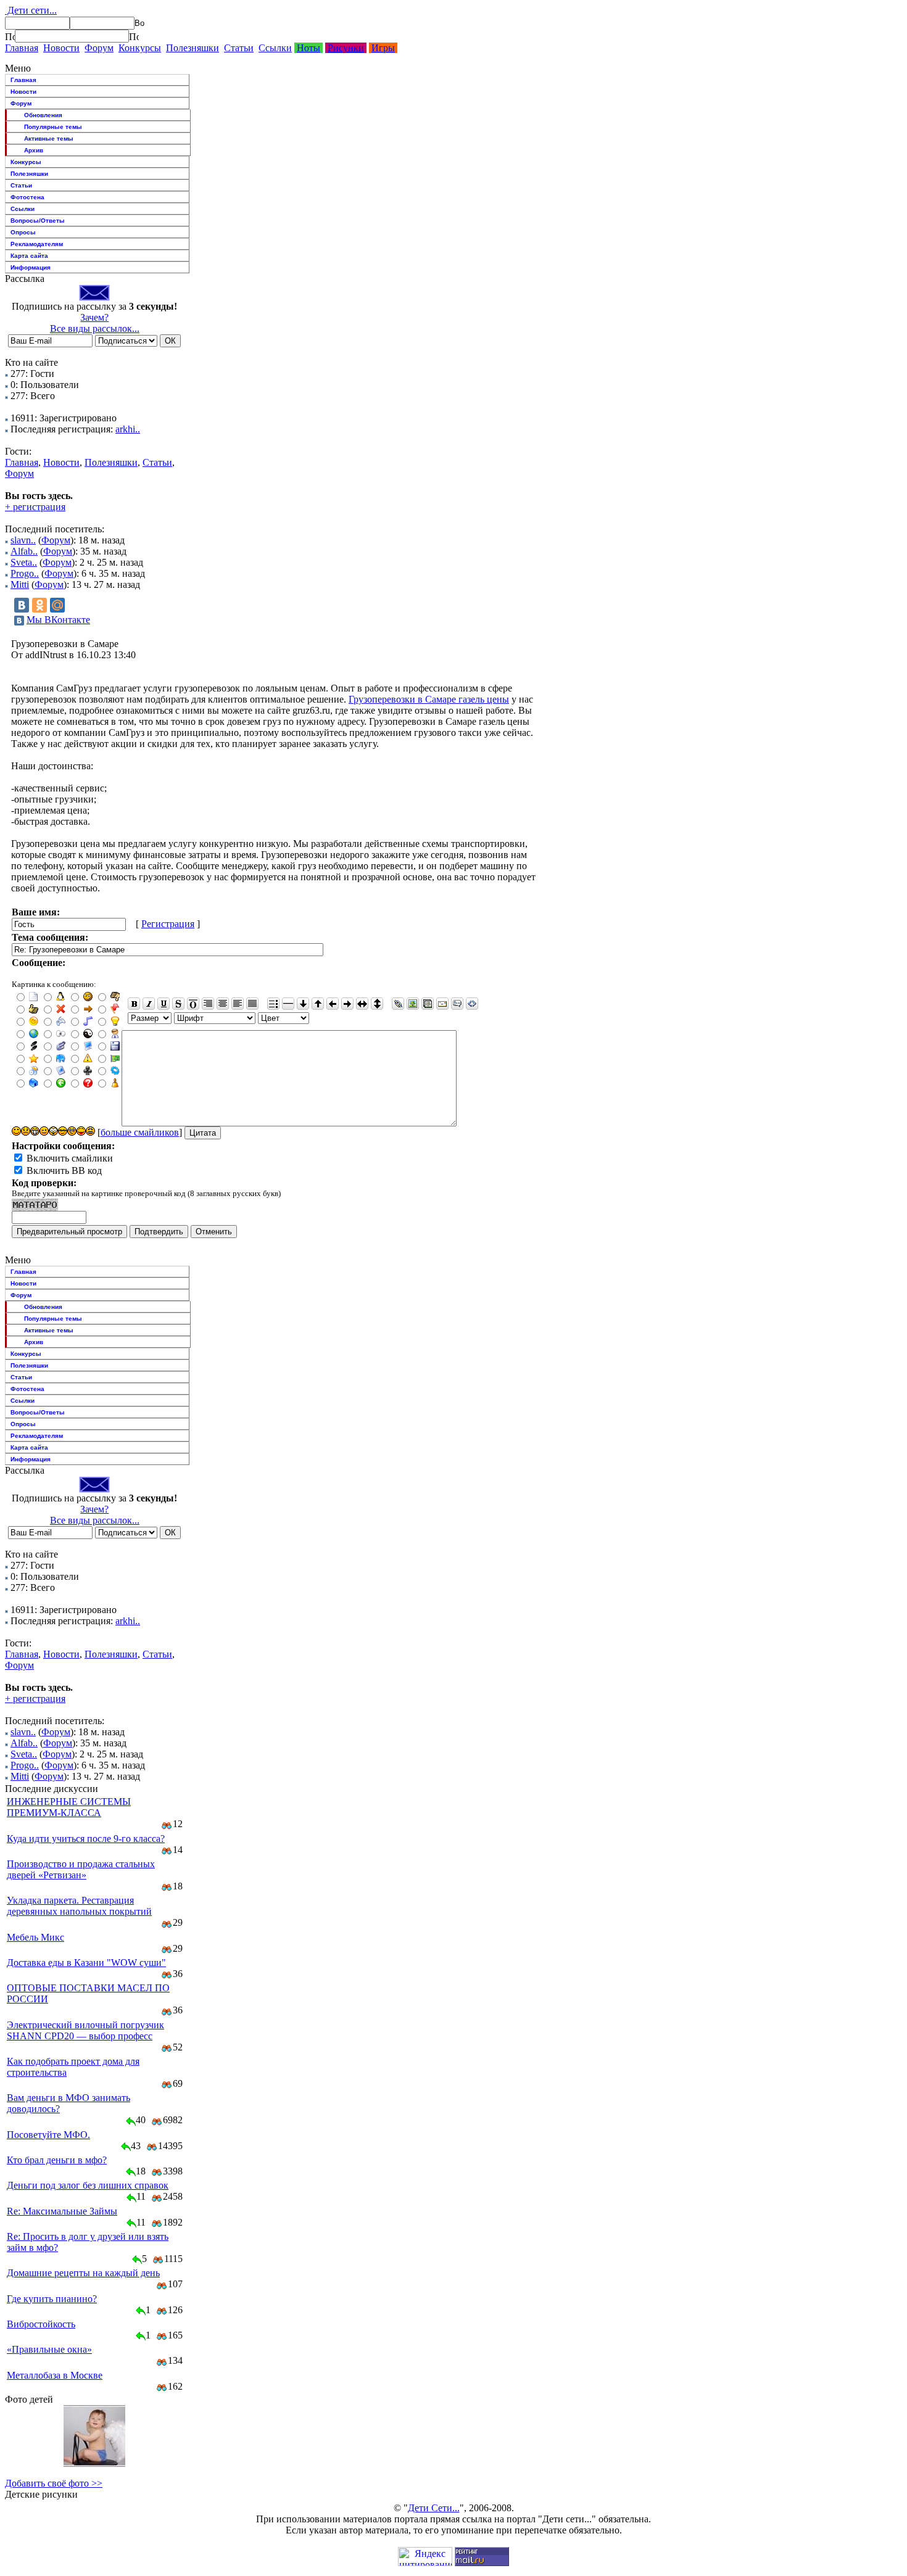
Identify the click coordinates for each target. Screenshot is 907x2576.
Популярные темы (53, 127)
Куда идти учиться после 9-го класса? (86, 1839)
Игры (383, 48)
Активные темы (49, 138)
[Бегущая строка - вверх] (318, 1004)
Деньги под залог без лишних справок (88, 2185)
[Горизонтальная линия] (288, 1004)
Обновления (43, 115)
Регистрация (168, 924)
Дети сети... (31, 10)
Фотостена (27, 197)
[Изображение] (413, 1004)
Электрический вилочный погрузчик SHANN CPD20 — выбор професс (85, 2030)
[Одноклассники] (39, 605)
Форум (99, 48)
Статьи (239, 48)
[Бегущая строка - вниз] (303, 1004)
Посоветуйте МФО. (48, 2135)
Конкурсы (140, 48)
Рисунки (346, 48)
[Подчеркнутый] (164, 1004)
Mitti (20, 584)
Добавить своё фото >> (54, 2483)
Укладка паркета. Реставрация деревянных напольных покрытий (79, 1906)
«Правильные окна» (49, 2349)
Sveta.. (24, 562)
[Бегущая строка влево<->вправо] (362, 1004)
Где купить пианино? (52, 2299)
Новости (61, 48)
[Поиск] (10, 36)
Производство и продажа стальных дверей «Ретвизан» (81, 1869)
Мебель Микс (35, 1937)
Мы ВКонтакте (58, 620)
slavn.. (23, 540)
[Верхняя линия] (193, 1004)
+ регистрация (35, 507)
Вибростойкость (41, 2324)
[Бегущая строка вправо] (347, 1004)
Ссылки (275, 48)
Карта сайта (29, 256)
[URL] (398, 1004)
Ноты (309, 48)
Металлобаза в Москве (55, 2375)
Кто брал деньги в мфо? (57, 2160)
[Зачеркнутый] (178, 1004)
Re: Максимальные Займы (62, 2211)
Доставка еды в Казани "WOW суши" (86, 1963)
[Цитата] (457, 1004)
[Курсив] (149, 1004)
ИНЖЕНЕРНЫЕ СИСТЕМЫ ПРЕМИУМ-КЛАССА (69, 1807)
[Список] (273, 1004)
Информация (31, 267)
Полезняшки (193, 48)
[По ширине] (252, 1004)
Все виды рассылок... (95, 328)
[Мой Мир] (57, 605)
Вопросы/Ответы (38, 221)
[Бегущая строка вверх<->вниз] (377, 1004)
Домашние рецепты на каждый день (83, 2273)
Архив (34, 150)
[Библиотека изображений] (428, 1004)
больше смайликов (140, 1132)
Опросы (23, 232)
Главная (22, 48)
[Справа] (208, 1004)
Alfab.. (24, 551)
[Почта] (442, 1004)
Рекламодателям (37, 244)
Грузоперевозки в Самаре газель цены (429, 699)
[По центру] (223, 1004)
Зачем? (94, 317)
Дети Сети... (434, 2508)
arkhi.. (128, 429)
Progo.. (25, 573)
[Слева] (238, 1004)
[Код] (472, 1004)
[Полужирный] (134, 1004)
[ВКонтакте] (22, 605)
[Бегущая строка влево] (333, 1004)
